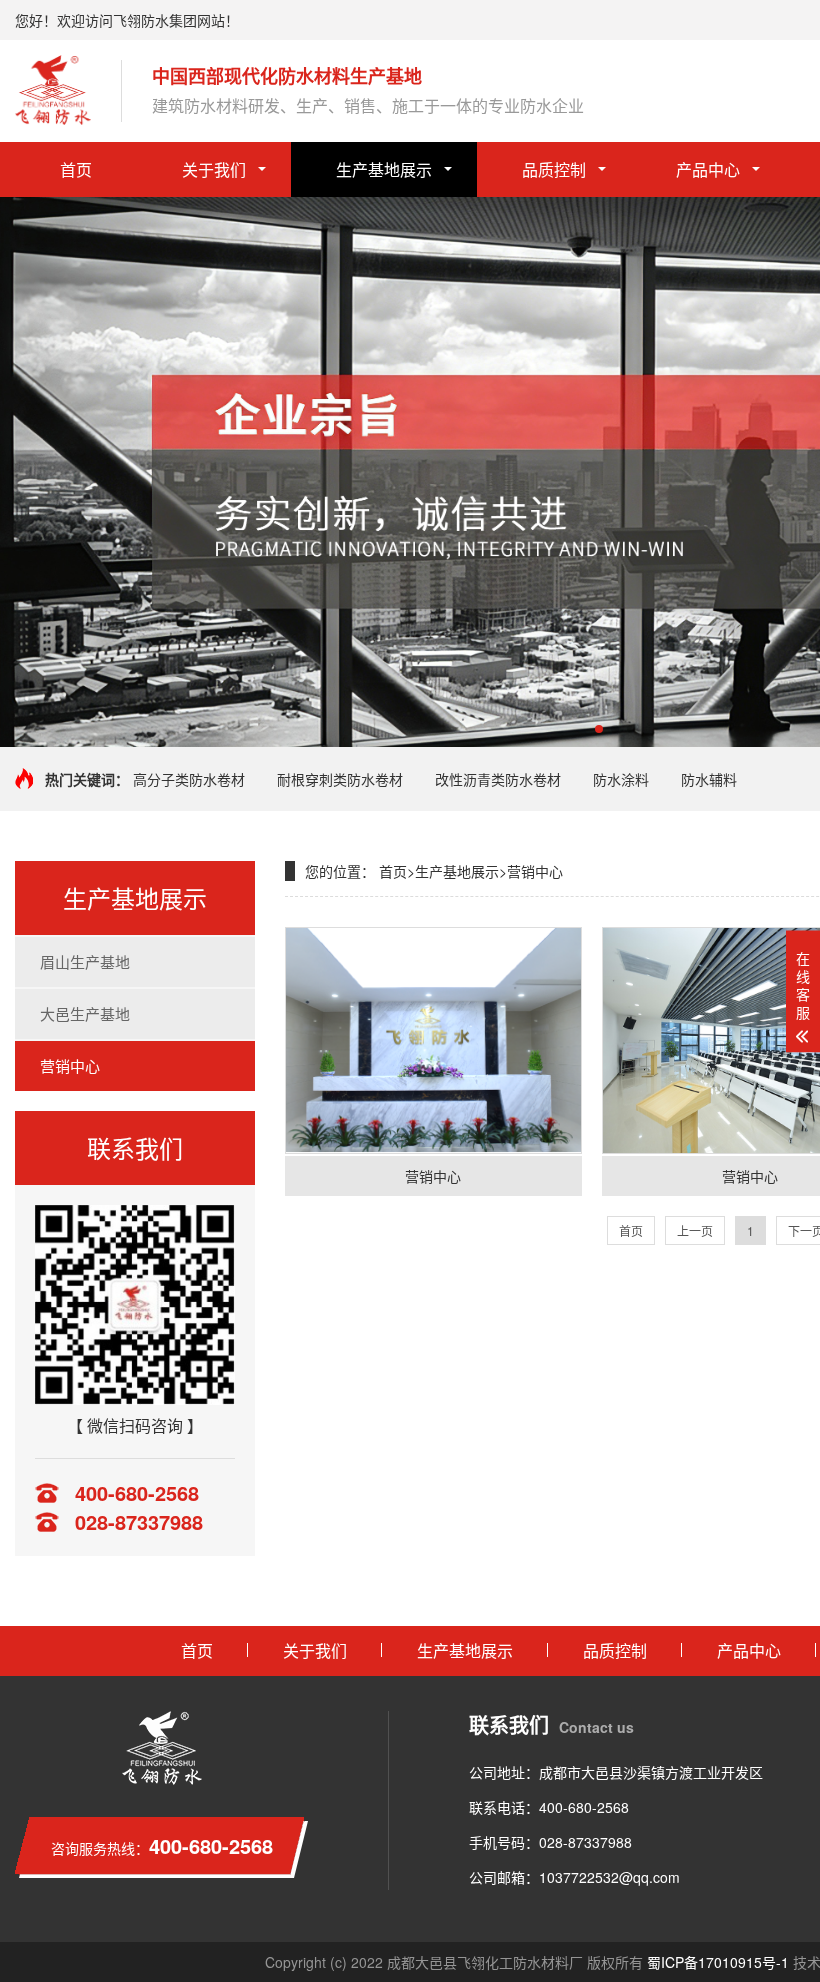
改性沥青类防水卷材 (498, 779)
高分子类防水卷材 (189, 779)
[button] (599, 729)
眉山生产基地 (85, 961)
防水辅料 (709, 779)
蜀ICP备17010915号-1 (718, 1962)
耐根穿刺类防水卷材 (340, 779)
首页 (76, 169)
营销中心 (70, 1065)
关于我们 (214, 169)
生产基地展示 (384, 169)
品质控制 (554, 169)
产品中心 (708, 169)
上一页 (695, 1230)
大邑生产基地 (85, 1013)
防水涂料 (621, 779)
